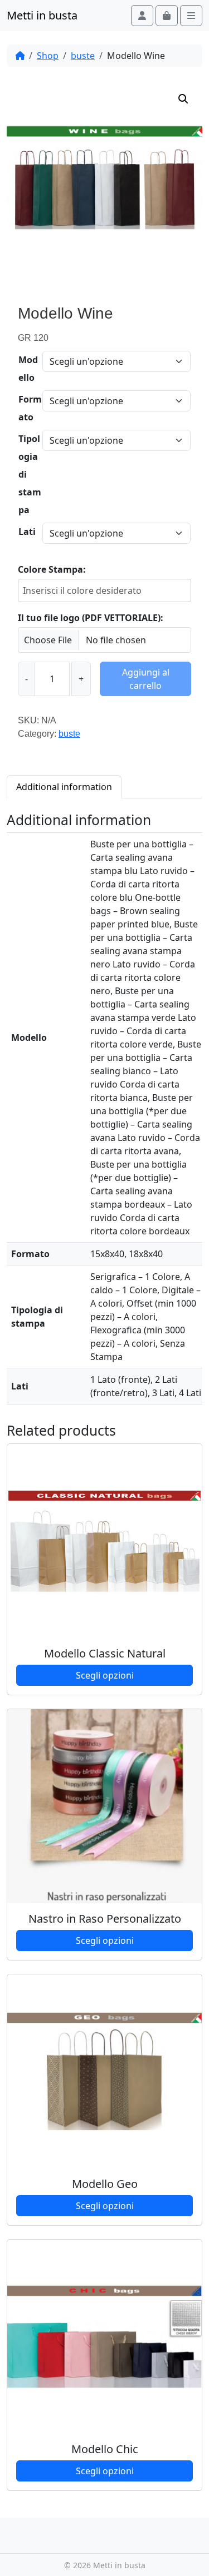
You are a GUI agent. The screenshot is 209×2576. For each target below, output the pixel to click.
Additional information (64, 787)
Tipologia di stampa (30, 474)
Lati (27, 532)
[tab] (64, 786)
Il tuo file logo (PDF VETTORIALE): (91, 618)
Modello (28, 369)
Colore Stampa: (52, 569)
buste (83, 56)
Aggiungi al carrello (146, 679)
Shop (48, 56)
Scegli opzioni (105, 1675)
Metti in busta (42, 15)
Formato (30, 408)
